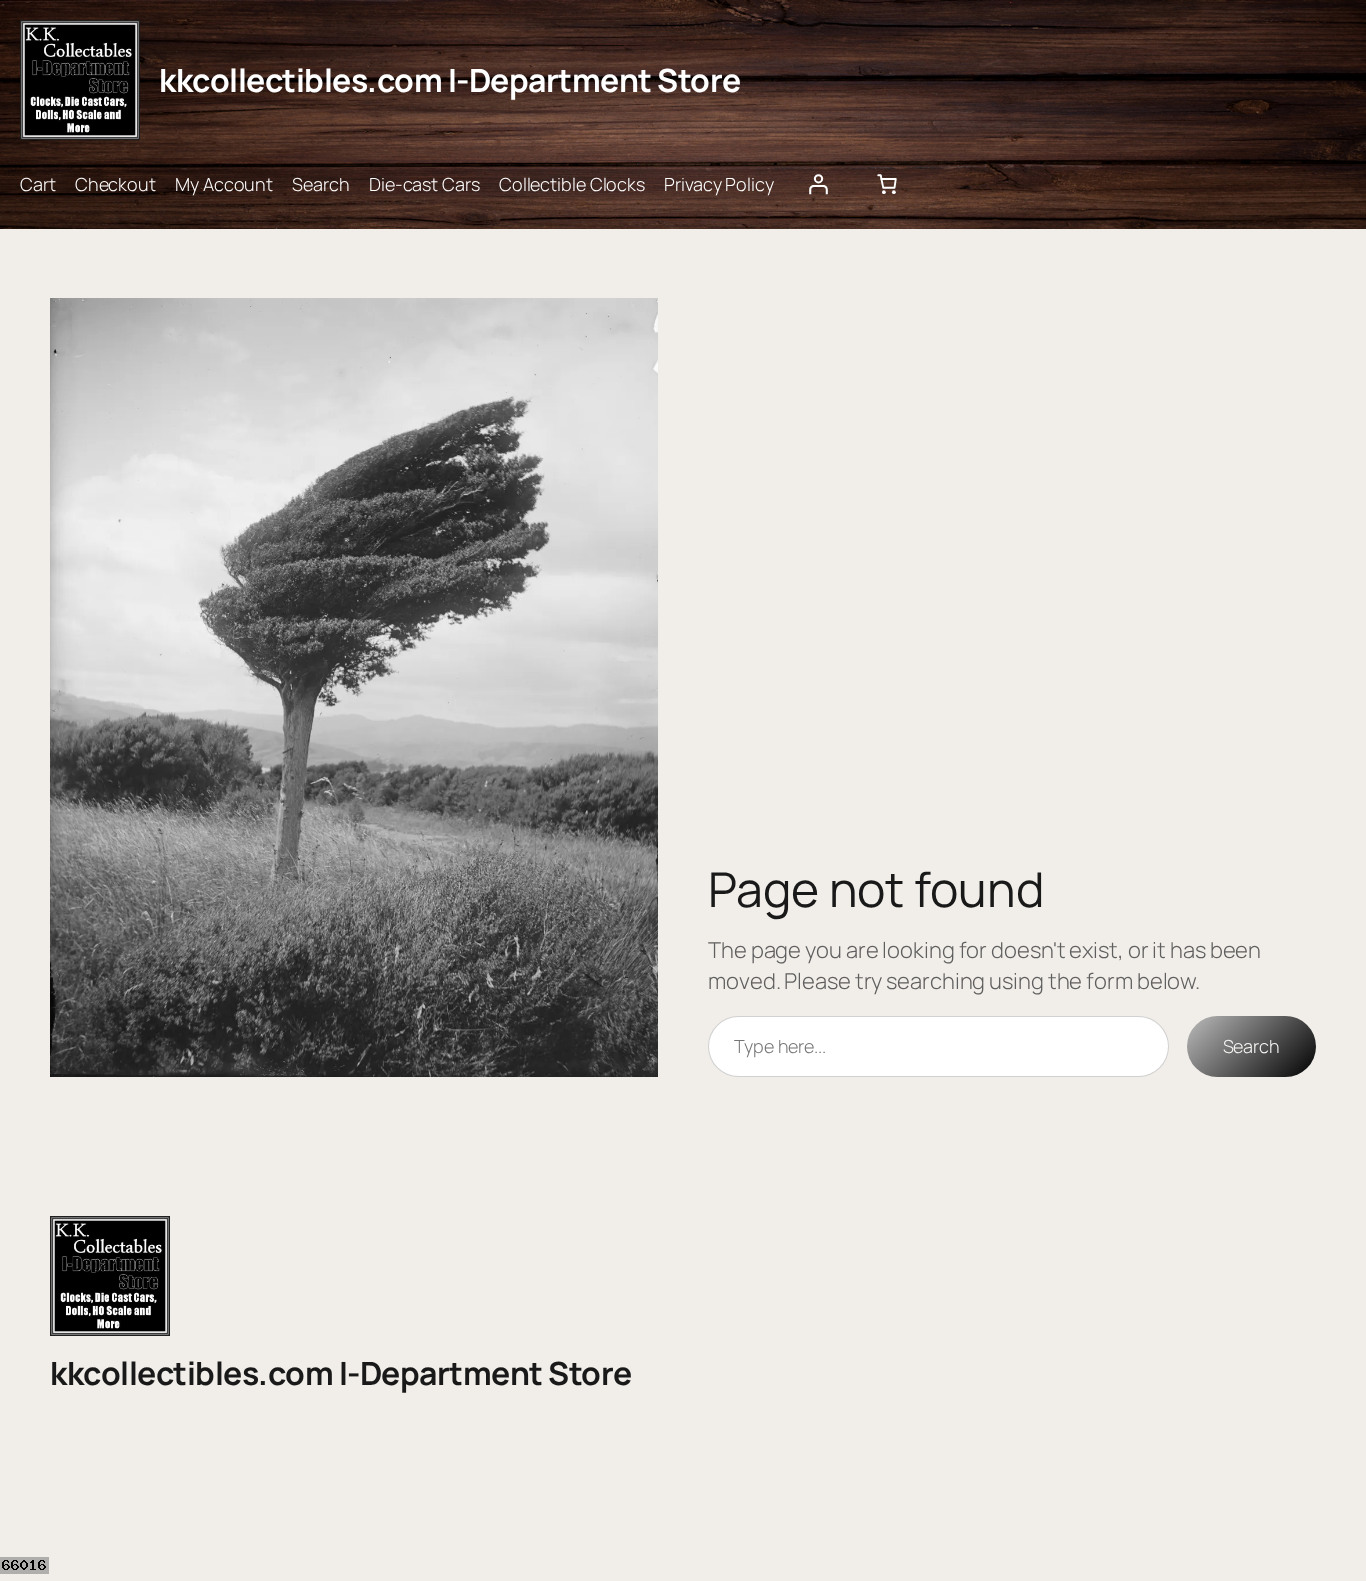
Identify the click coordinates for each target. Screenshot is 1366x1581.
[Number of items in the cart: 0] (887, 184)
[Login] (818, 184)
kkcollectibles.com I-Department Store (450, 80)
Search (1251, 1046)
